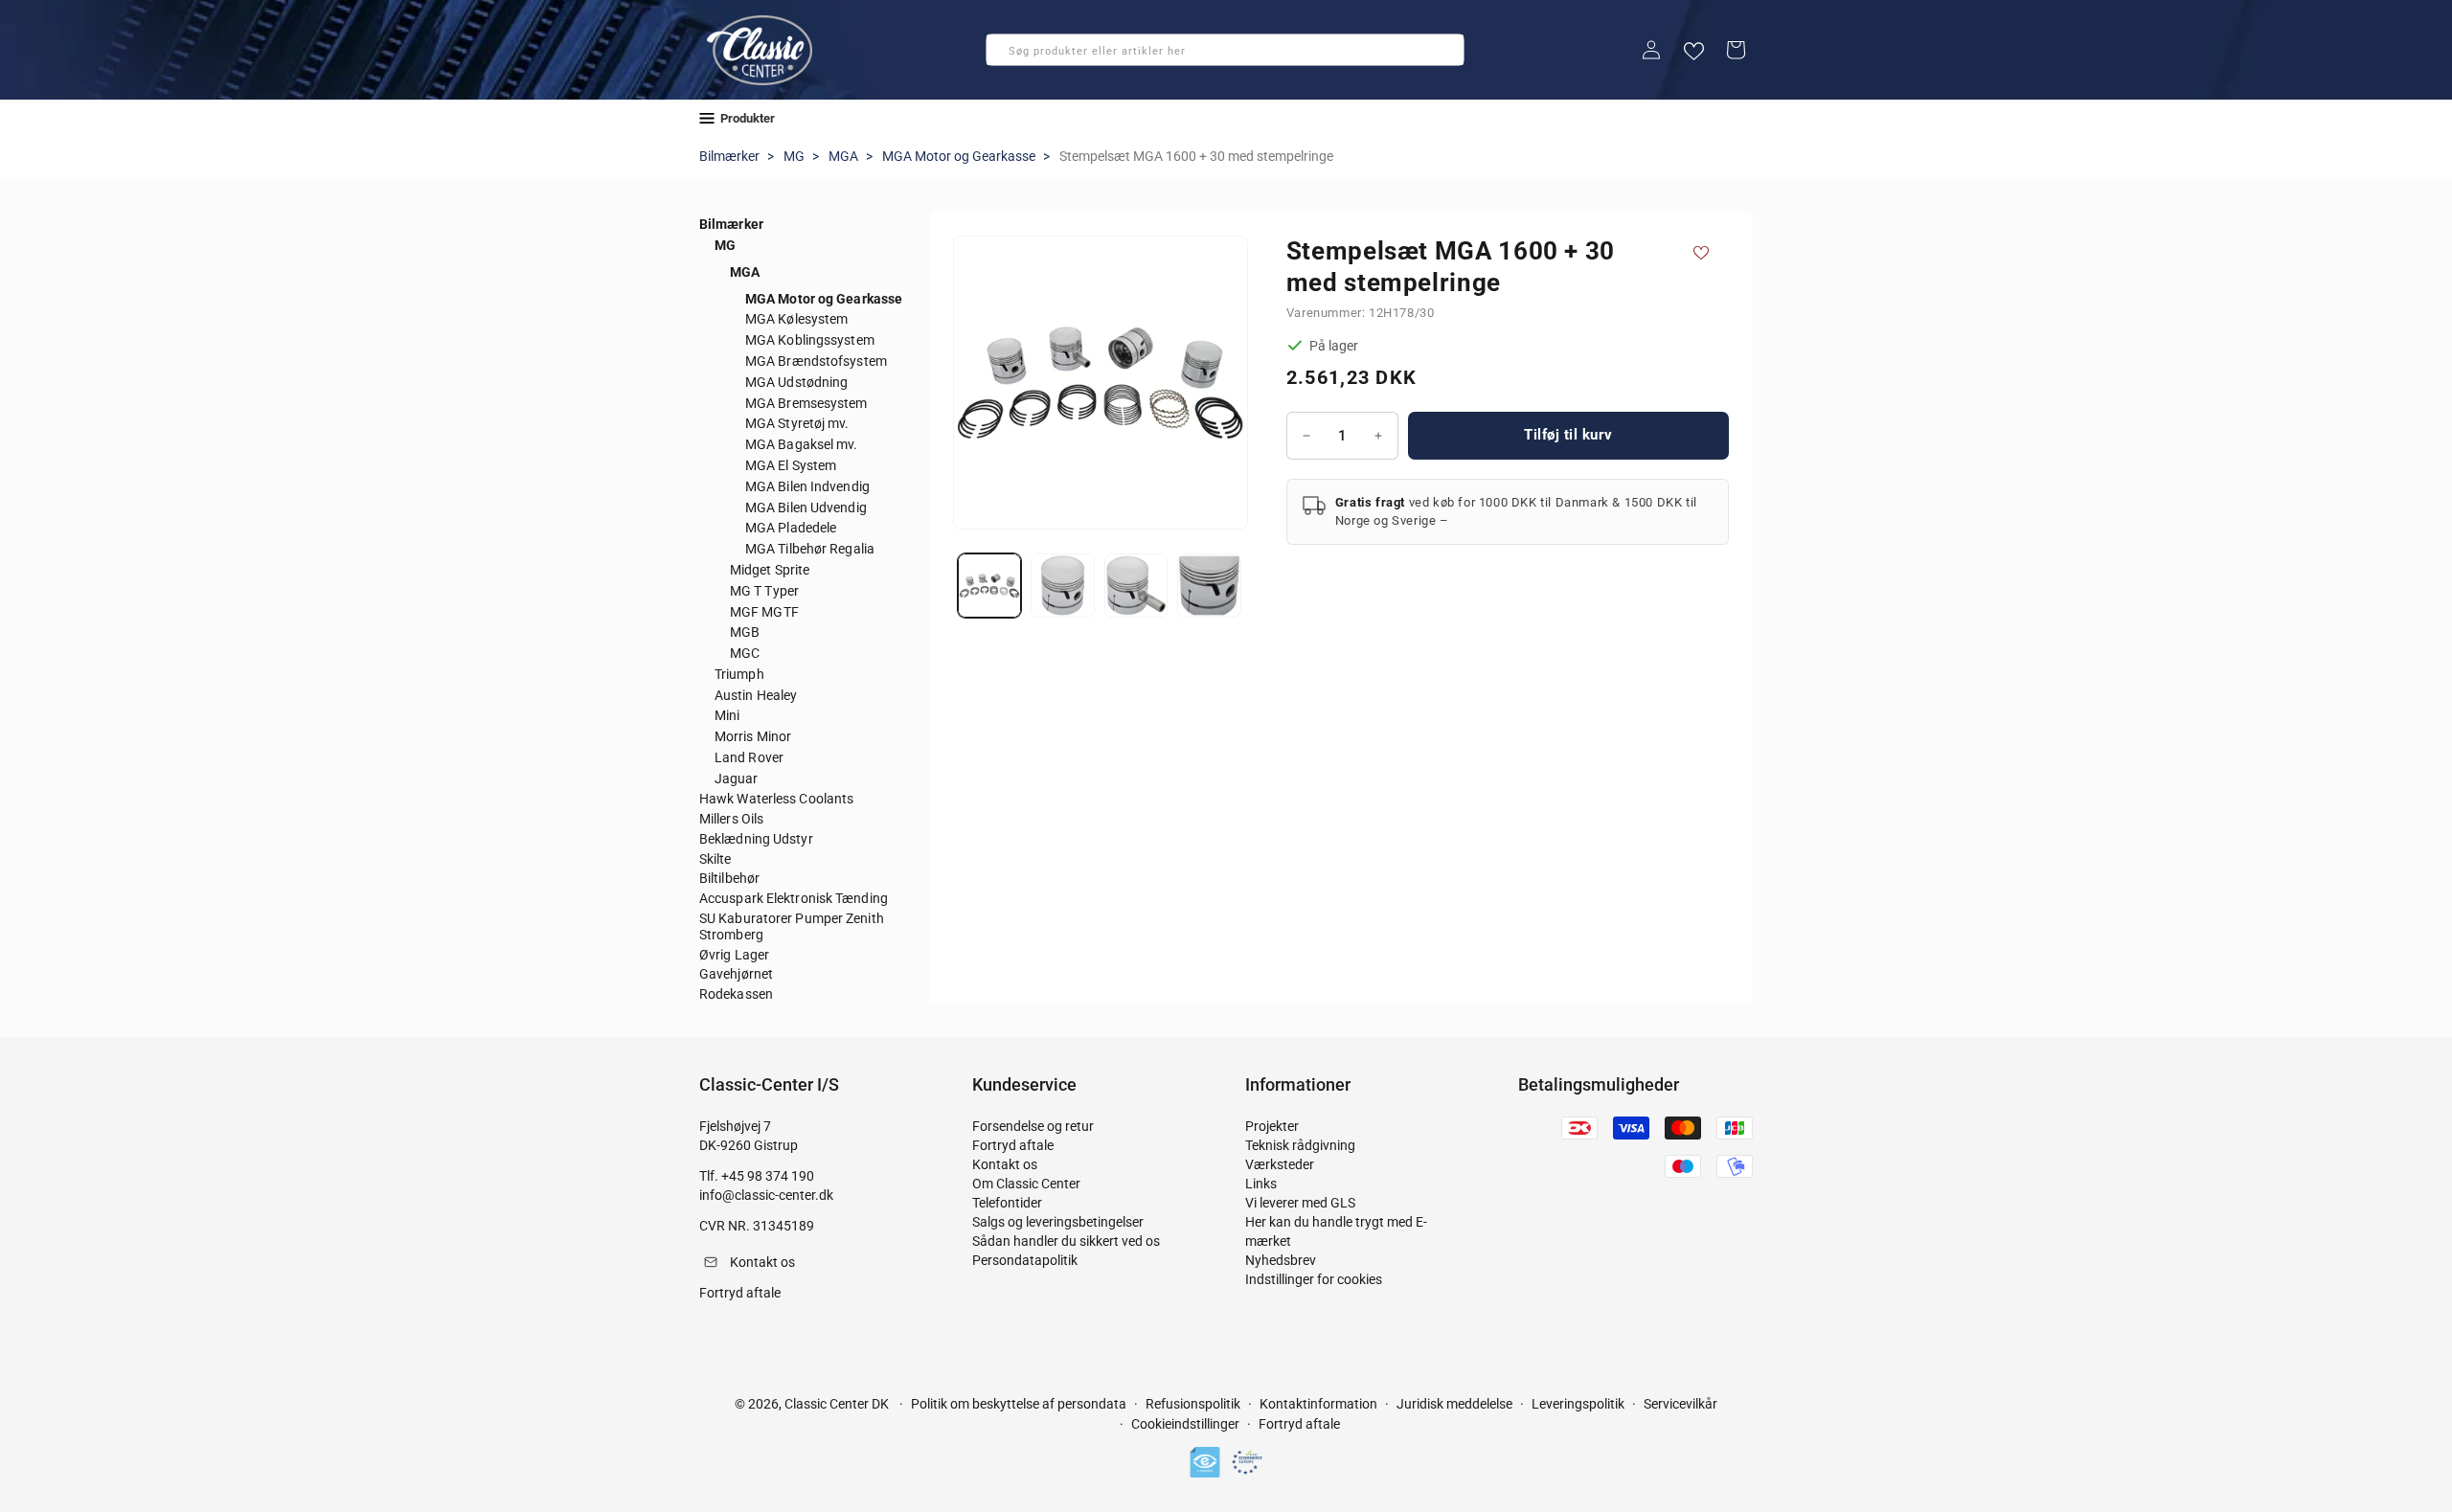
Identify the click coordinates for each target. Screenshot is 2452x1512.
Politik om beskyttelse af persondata (1019, 1404)
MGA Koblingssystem (810, 340)
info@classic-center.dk (766, 1195)
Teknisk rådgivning (1300, 1145)
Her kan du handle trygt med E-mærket (1336, 1231)
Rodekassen (736, 994)
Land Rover (749, 757)
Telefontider (1007, 1203)
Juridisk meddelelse (1454, 1404)
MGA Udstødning (796, 382)
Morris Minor (753, 736)
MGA (843, 156)
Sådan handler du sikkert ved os (1066, 1241)
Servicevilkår (1680, 1404)
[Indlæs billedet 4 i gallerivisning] (1209, 585)
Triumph (739, 674)
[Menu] (707, 118)
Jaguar (737, 779)
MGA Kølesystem (796, 319)
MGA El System (791, 465)
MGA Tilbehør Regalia (810, 549)
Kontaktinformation (1318, 1404)
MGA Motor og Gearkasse (959, 156)
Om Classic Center (1026, 1184)
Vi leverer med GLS (1300, 1203)
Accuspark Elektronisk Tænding (794, 898)
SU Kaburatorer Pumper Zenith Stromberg (792, 926)
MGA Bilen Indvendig (807, 486)
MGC (745, 653)
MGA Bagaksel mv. (802, 444)
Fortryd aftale (1013, 1145)
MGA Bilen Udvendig (806, 508)
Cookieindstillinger (1185, 1425)
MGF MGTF (764, 612)
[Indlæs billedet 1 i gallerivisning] (989, 585)
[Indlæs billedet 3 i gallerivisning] (1136, 585)
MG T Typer (764, 591)
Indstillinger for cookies (1314, 1279)
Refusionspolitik (1193, 1404)
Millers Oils (731, 819)
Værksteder (1280, 1164)
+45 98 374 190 (768, 1176)
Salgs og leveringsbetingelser (1058, 1222)
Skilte (715, 859)
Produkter (748, 118)
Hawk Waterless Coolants (776, 799)
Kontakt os (1005, 1164)
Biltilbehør (729, 878)
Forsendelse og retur (1033, 1126)
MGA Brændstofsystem (816, 361)
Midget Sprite (770, 570)
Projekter (1272, 1126)
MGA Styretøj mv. (797, 423)
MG (794, 156)
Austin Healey (756, 695)
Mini (727, 715)
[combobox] (1225, 50)
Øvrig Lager (734, 955)
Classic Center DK (837, 1404)
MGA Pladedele (791, 528)
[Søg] (1007, 56)
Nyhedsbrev (1281, 1260)
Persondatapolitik (1025, 1260)
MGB (745, 632)
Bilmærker (729, 156)
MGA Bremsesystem (806, 403)
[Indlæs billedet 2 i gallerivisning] (1062, 585)
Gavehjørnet (736, 974)
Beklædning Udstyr (756, 839)
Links (1261, 1184)
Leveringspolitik (1578, 1404)
